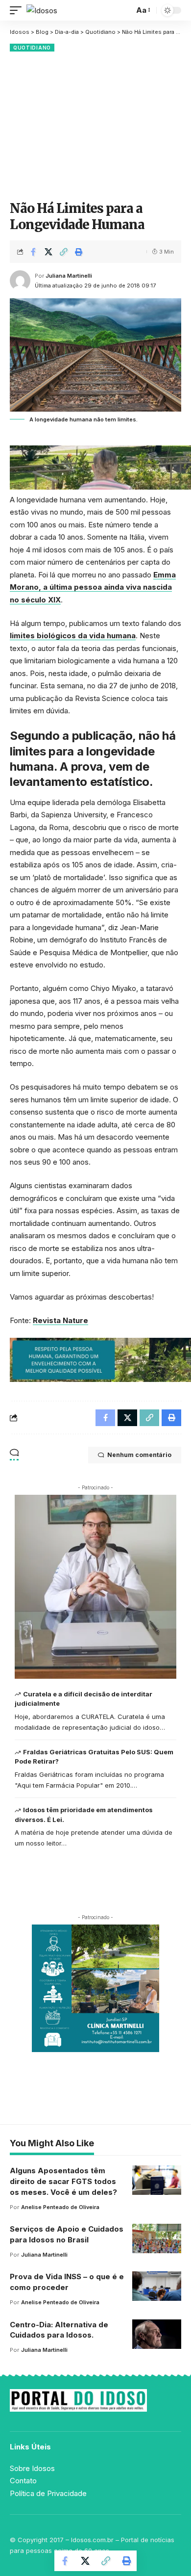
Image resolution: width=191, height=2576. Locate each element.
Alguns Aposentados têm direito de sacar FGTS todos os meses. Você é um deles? (63, 2181)
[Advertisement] (95, 125)
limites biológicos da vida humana (73, 636)
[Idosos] (42, 11)
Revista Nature (60, 1320)
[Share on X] (48, 252)
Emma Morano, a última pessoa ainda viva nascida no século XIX (93, 587)
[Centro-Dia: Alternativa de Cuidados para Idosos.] (157, 2334)
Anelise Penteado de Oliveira (60, 2207)
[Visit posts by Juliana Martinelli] (20, 281)
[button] (18, 11)
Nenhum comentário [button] (139, 1455)
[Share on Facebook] (33, 252)
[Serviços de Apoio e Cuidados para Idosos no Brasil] (157, 2238)
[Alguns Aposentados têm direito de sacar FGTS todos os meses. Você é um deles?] (157, 2180)
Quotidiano (32, 48)
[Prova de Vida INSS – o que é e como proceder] (157, 2286)
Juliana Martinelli (69, 276)
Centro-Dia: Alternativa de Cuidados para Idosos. (59, 2330)
